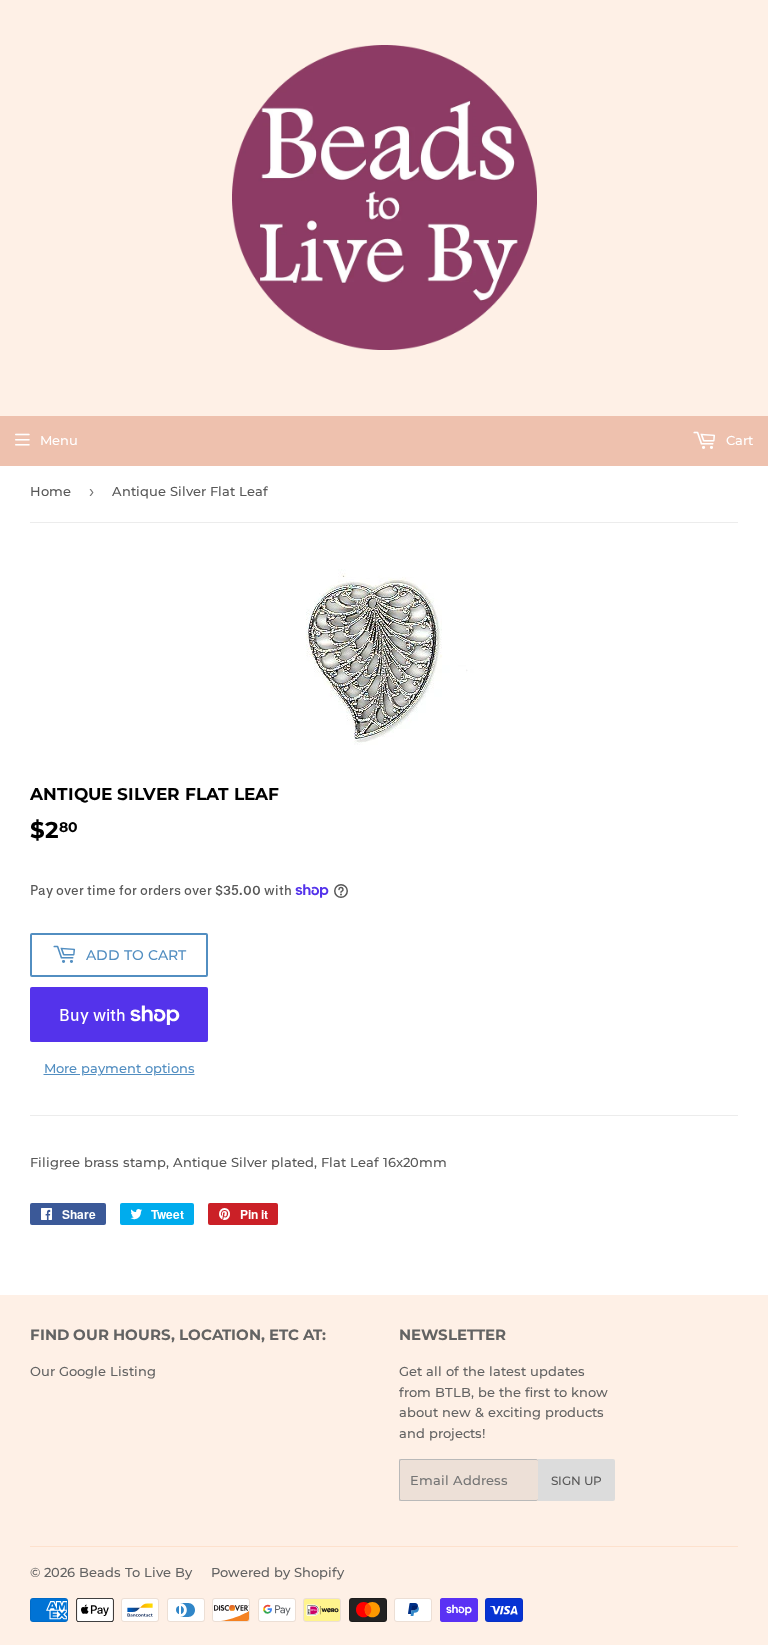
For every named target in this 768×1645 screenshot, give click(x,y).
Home (50, 491)
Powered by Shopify (277, 1572)
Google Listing (107, 1371)
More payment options (119, 1068)
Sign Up (576, 1480)
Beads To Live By (135, 1572)
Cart (737, 440)
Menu (59, 440)
